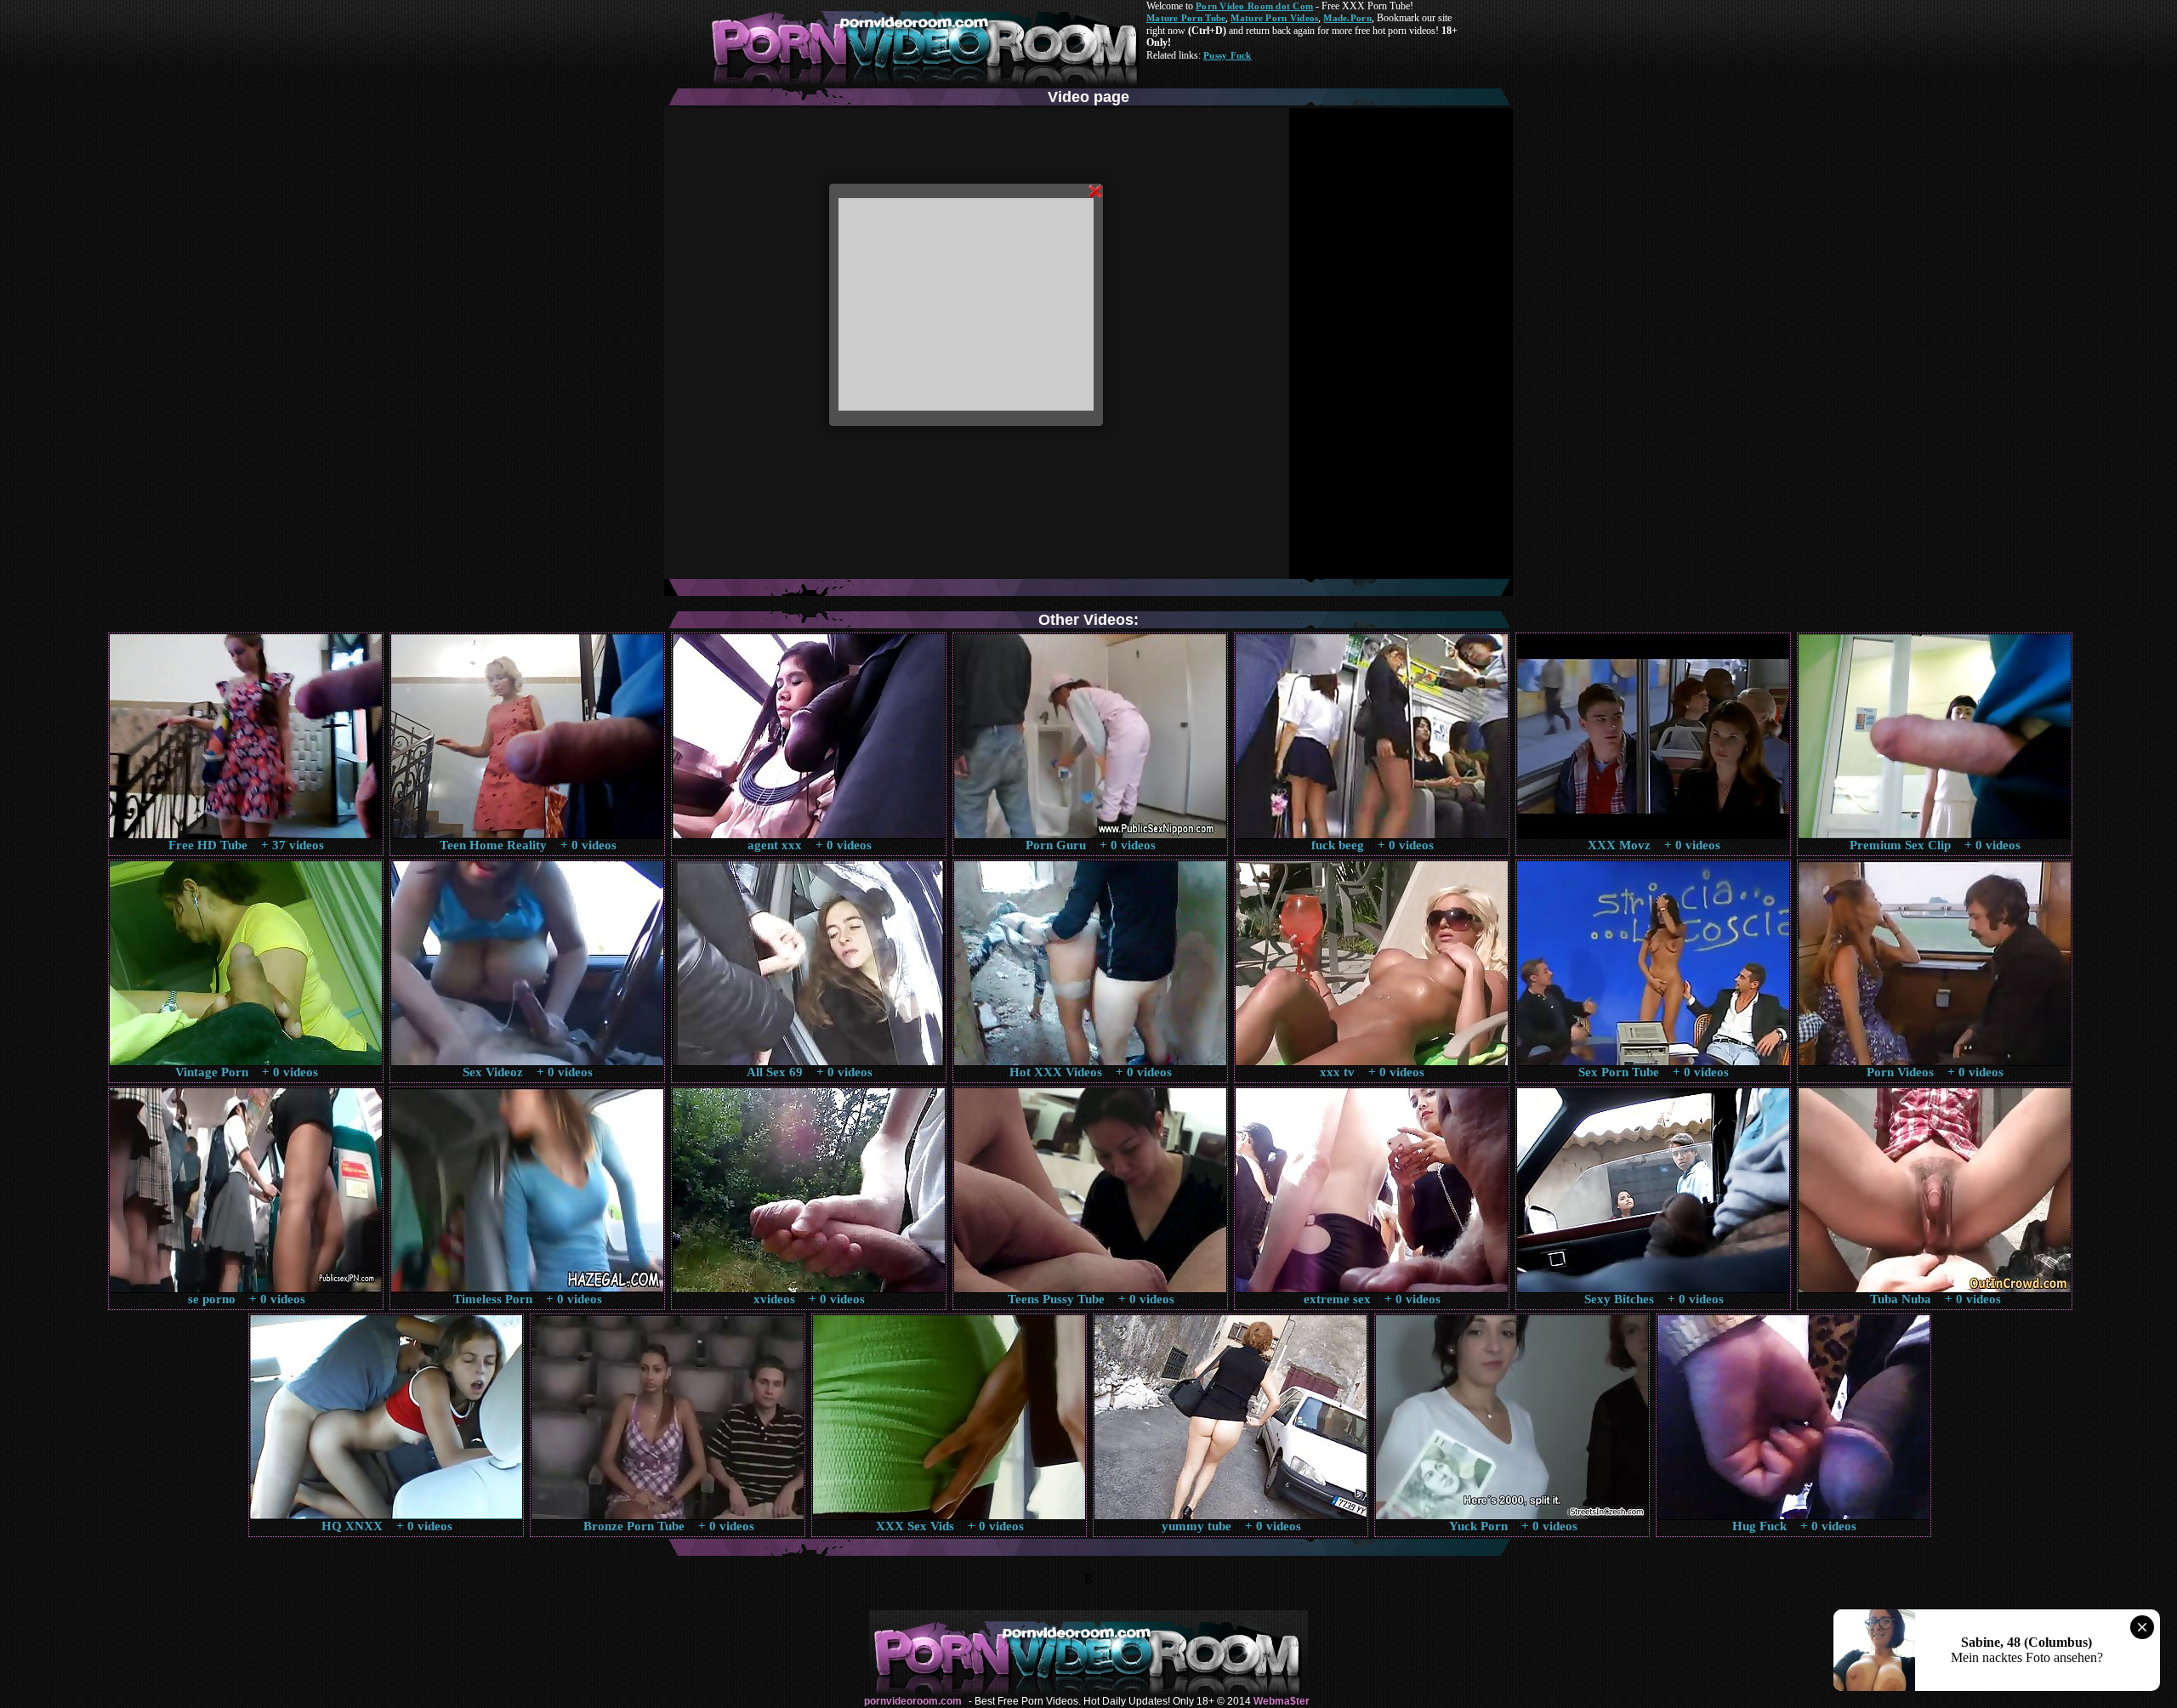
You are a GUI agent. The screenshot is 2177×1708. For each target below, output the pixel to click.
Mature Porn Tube (1186, 18)
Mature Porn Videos (1274, 18)
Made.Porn (1347, 18)
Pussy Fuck (1228, 55)
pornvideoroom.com (913, 1701)
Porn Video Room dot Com (1254, 6)
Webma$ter (1282, 1701)
